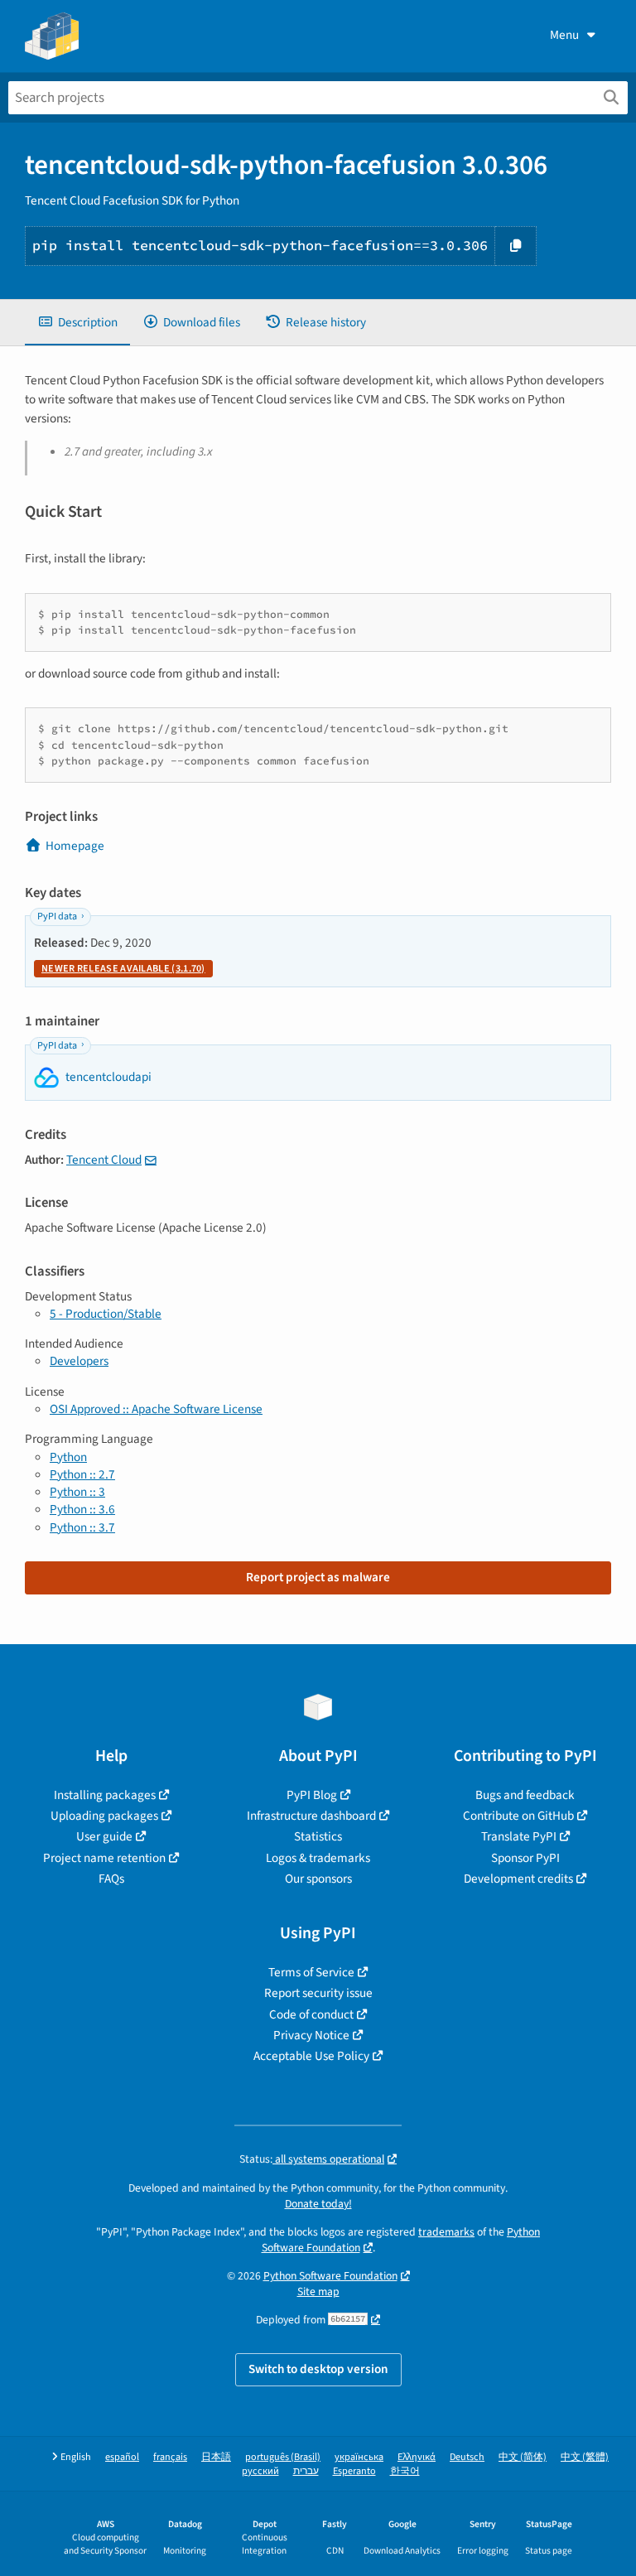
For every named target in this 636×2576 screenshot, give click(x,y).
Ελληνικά (417, 2457)
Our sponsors (318, 1879)
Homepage (75, 846)
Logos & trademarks (318, 1858)
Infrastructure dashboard (311, 1816)
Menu (564, 35)
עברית (306, 2471)
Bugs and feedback (525, 1795)
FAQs (111, 1879)
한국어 (405, 2471)
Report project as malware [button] (318, 1577)
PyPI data (57, 917)
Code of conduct (311, 2014)
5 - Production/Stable (106, 1314)
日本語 (216, 2457)
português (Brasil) (283, 2457)
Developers (79, 1361)
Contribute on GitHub (518, 1816)
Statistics (318, 1836)
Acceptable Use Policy (311, 2056)
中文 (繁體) (585, 2457)
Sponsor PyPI (525, 1858)
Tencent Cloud (104, 1160)
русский (260, 2471)
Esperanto (354, 2471)
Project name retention (104, 1858)
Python (68, 1457)
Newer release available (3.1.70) (123, 969)
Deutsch (467, 2457)
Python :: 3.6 (82, 1509)
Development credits (518, 1879)
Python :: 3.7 (82, 1527)
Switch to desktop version (318, 2369)
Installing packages (105, 1795)
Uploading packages (104, 1816)
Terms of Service (311, 1972)
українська (359, 2457)
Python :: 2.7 (82, 1474)
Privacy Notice (311, 2035)
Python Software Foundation (330, 2276)
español (122, 2457)
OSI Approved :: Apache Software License (156, 1409)
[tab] (77, 323)
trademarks (446, 2232)
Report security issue (318, 1993)
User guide (104, 1836)
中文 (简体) (523, 2457)
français (170, 2457)
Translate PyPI (519, 1836)
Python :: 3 (77, 1492)
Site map (318, 2291)
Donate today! (318, 2204)
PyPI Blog (312, 1795)
